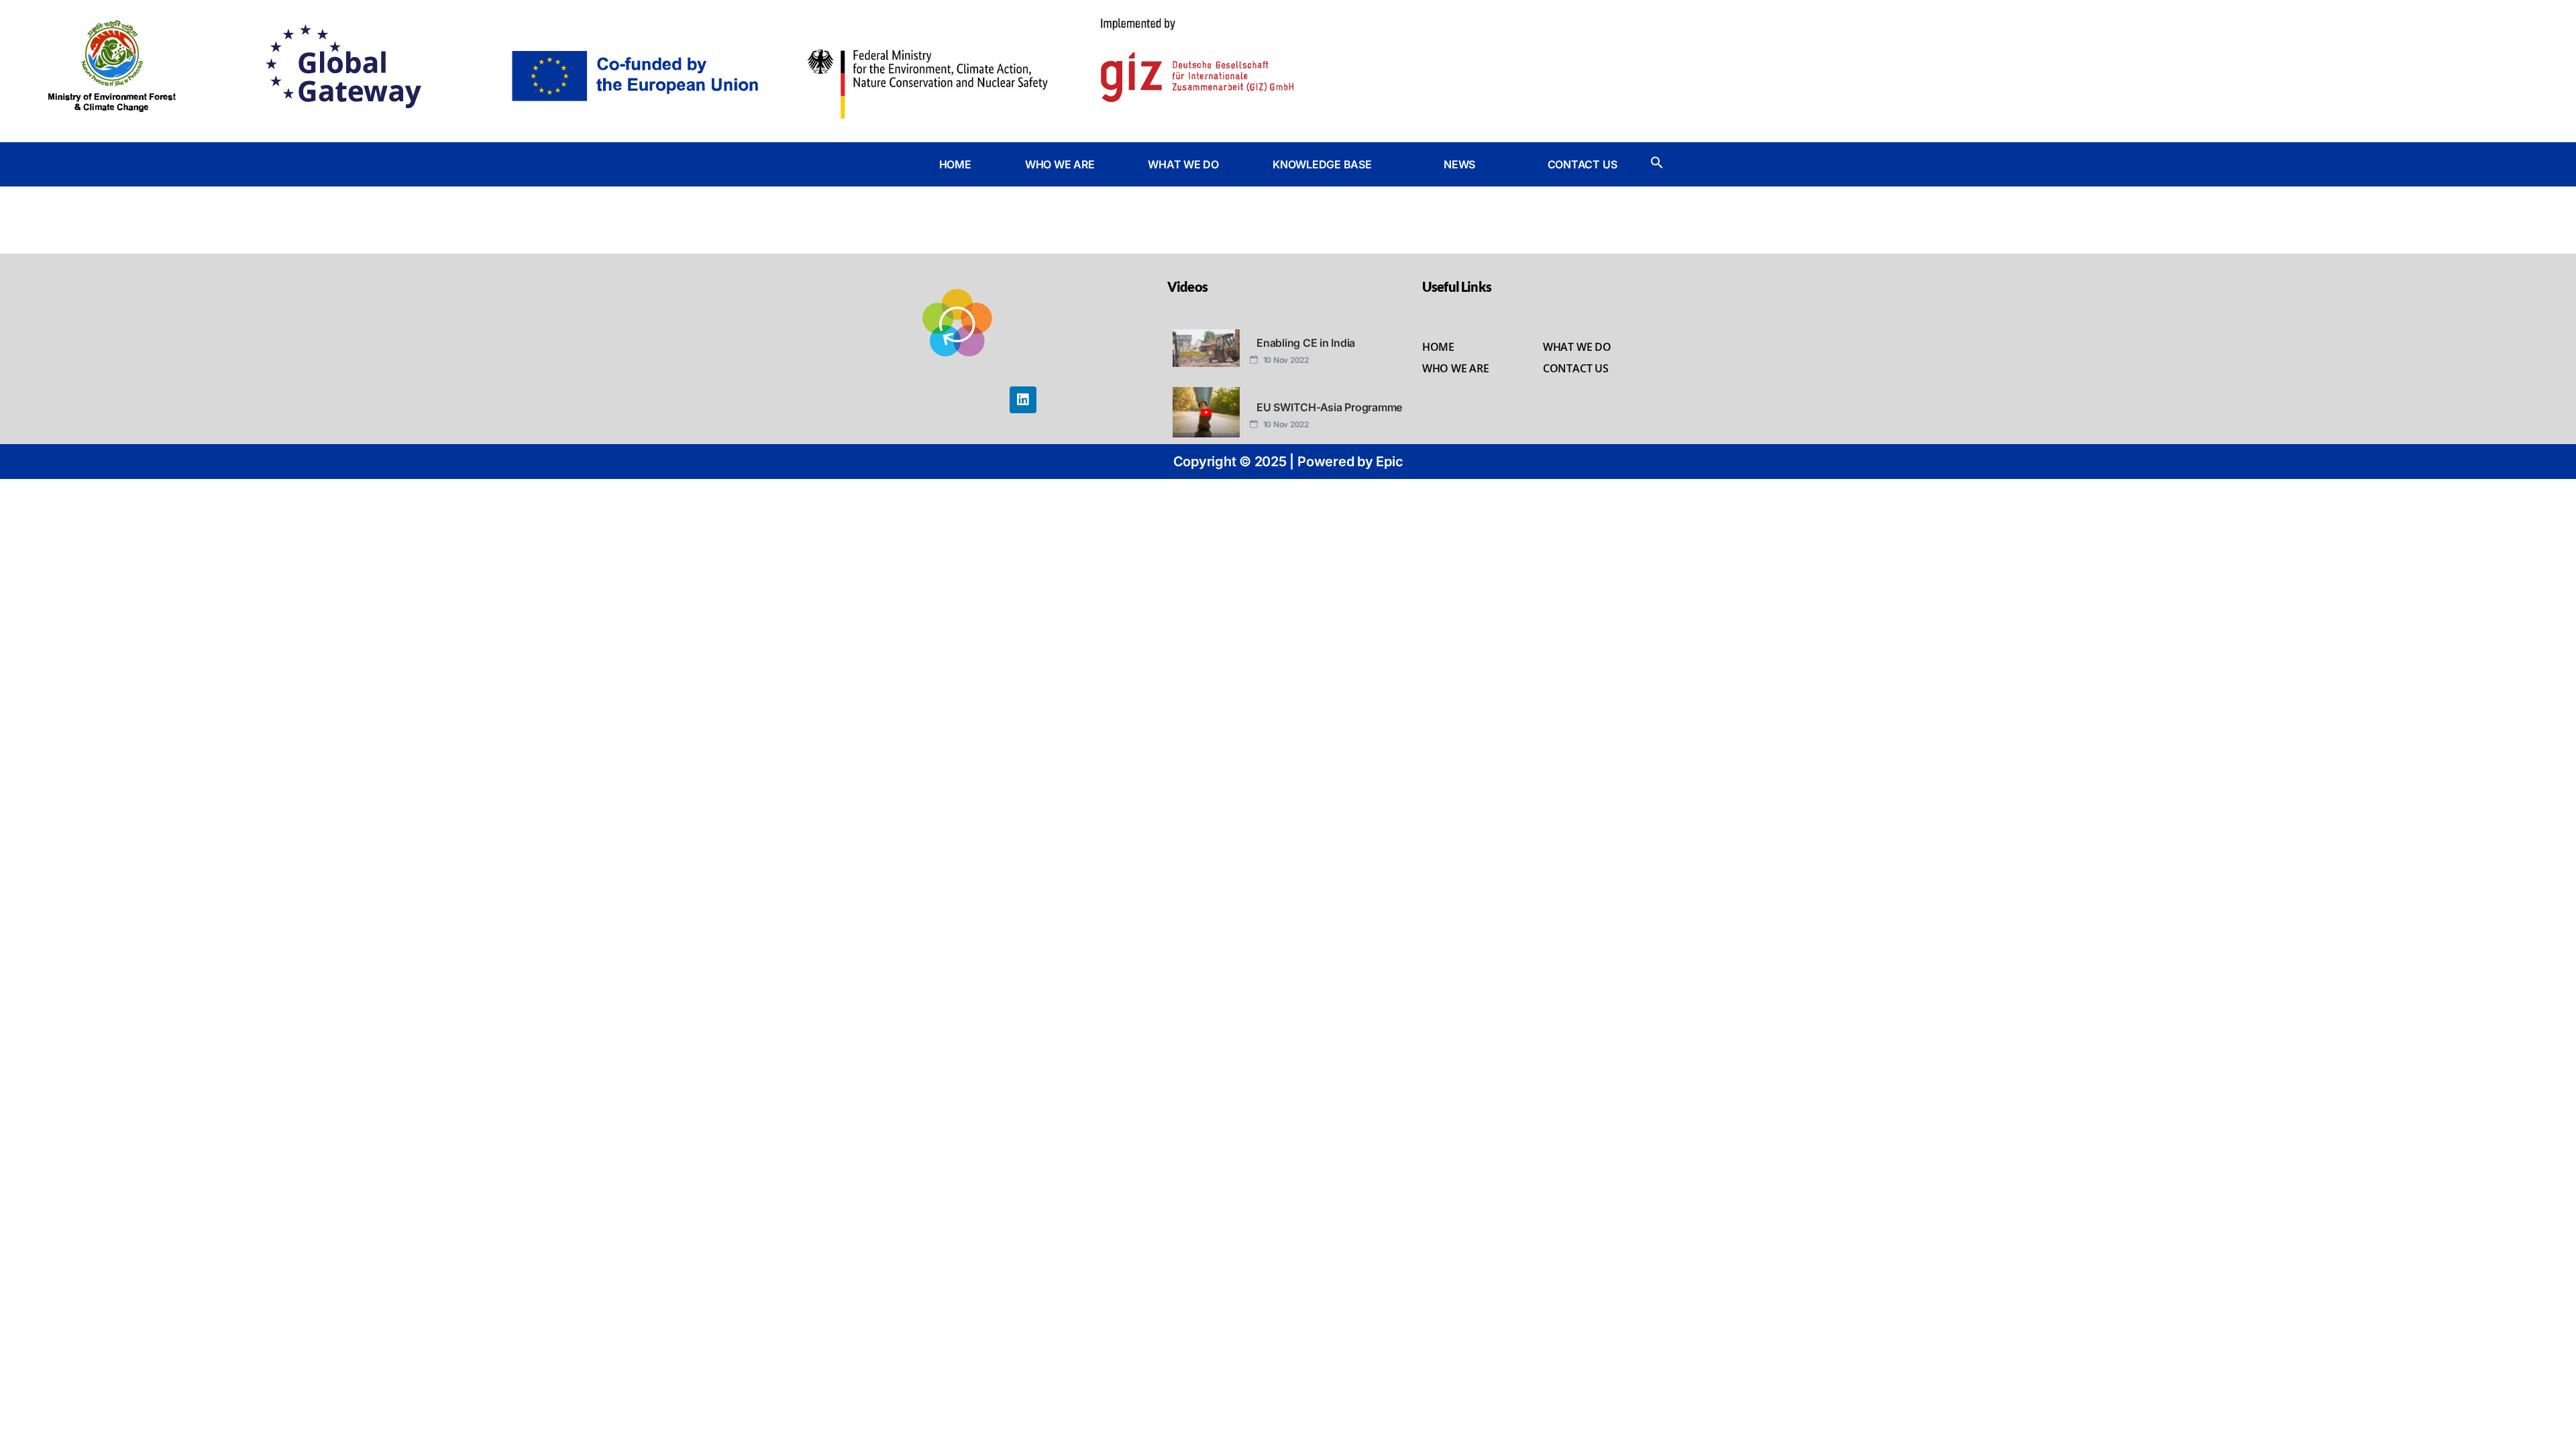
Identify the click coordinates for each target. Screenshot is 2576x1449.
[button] (1331, 164)
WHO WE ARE (1060, 164)
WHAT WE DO (1183, 164)
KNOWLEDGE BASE (1322, 164)
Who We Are (1456, 368)
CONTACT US (1582, 164)
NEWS (1459, 164)
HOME (955, 164)
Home (1438, 347)
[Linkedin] (1023, 400)
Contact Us (1576, 368)
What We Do (1577, 347)
